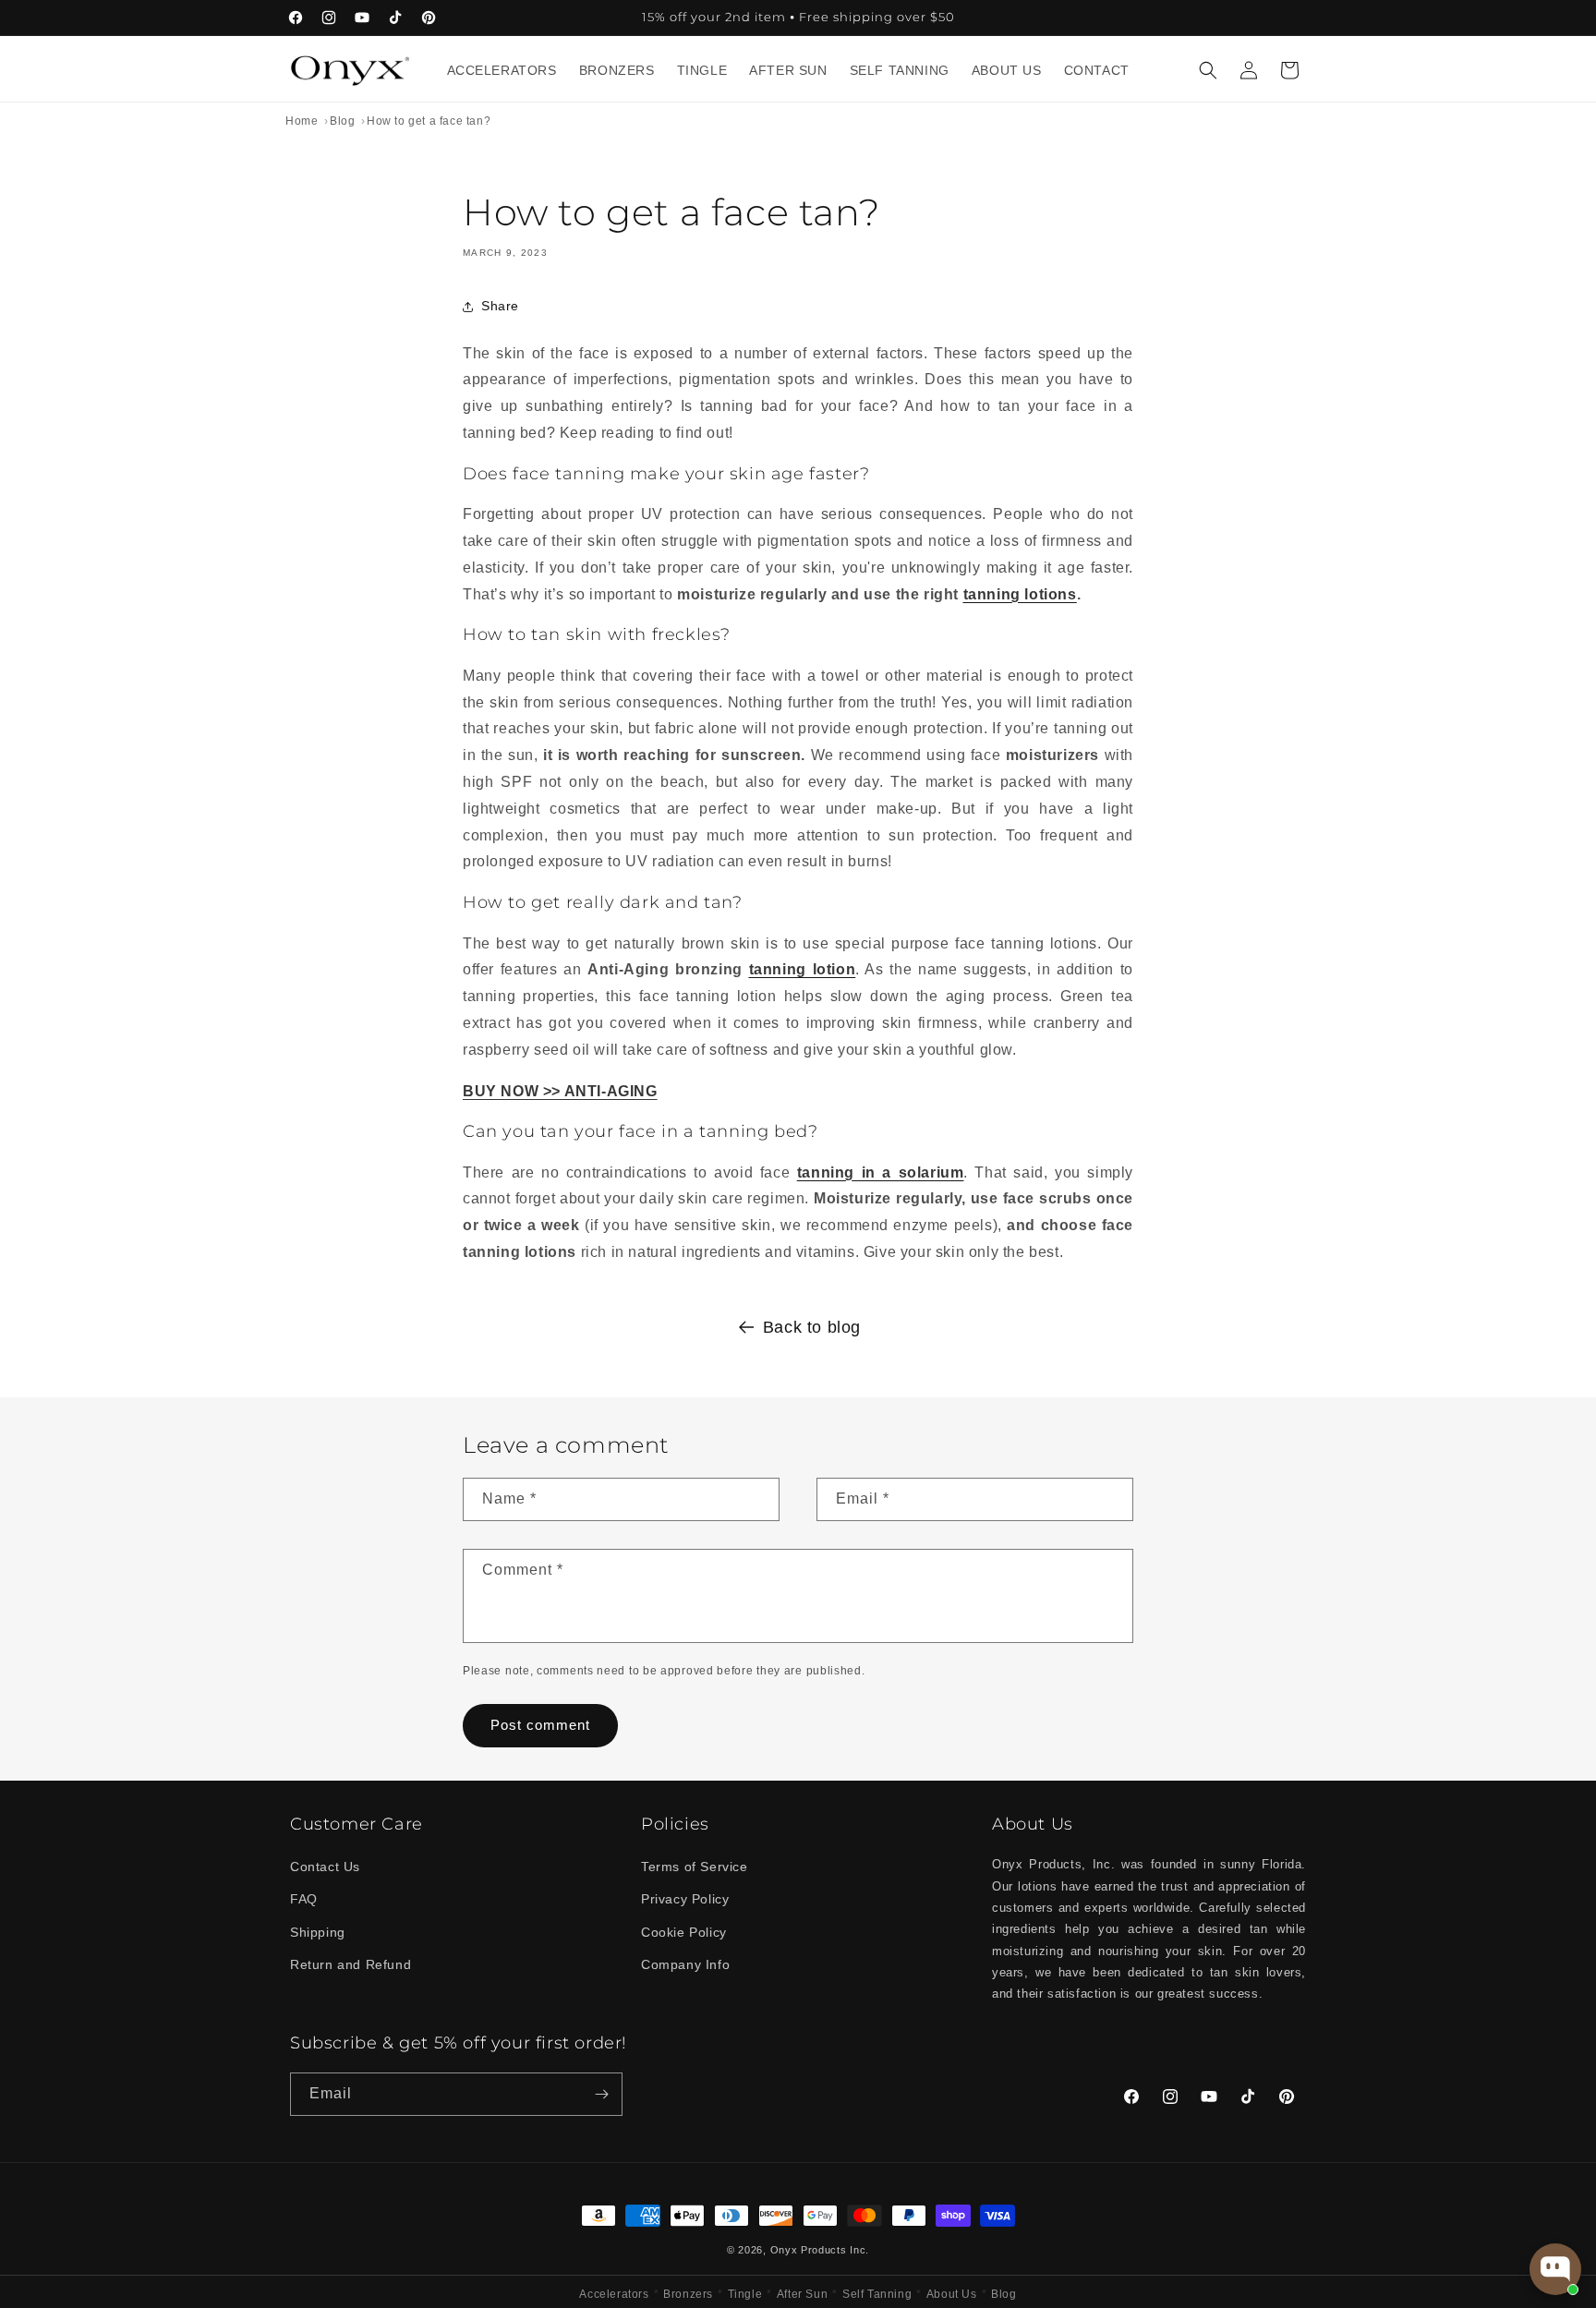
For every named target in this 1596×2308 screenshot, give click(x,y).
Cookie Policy (684, 1932)
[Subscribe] (601, 2094)
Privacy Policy (685, 1899)
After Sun (802, 2294)
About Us (952, 2294)
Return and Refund (351, 1964)
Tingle (745, 2294)
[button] (1208, 70)
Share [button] (500, 306)
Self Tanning (877, 2294)
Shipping (318, 1932)
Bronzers (688, 2294)
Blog (1004, 2294)
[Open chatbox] (1555, 2269)
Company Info (685, 1964)
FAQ (304, 1899)
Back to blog (812, 1327)
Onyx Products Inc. (820, 2250)
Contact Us (325, 1867)
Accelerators (614, 2294)
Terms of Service (695, 1867)
